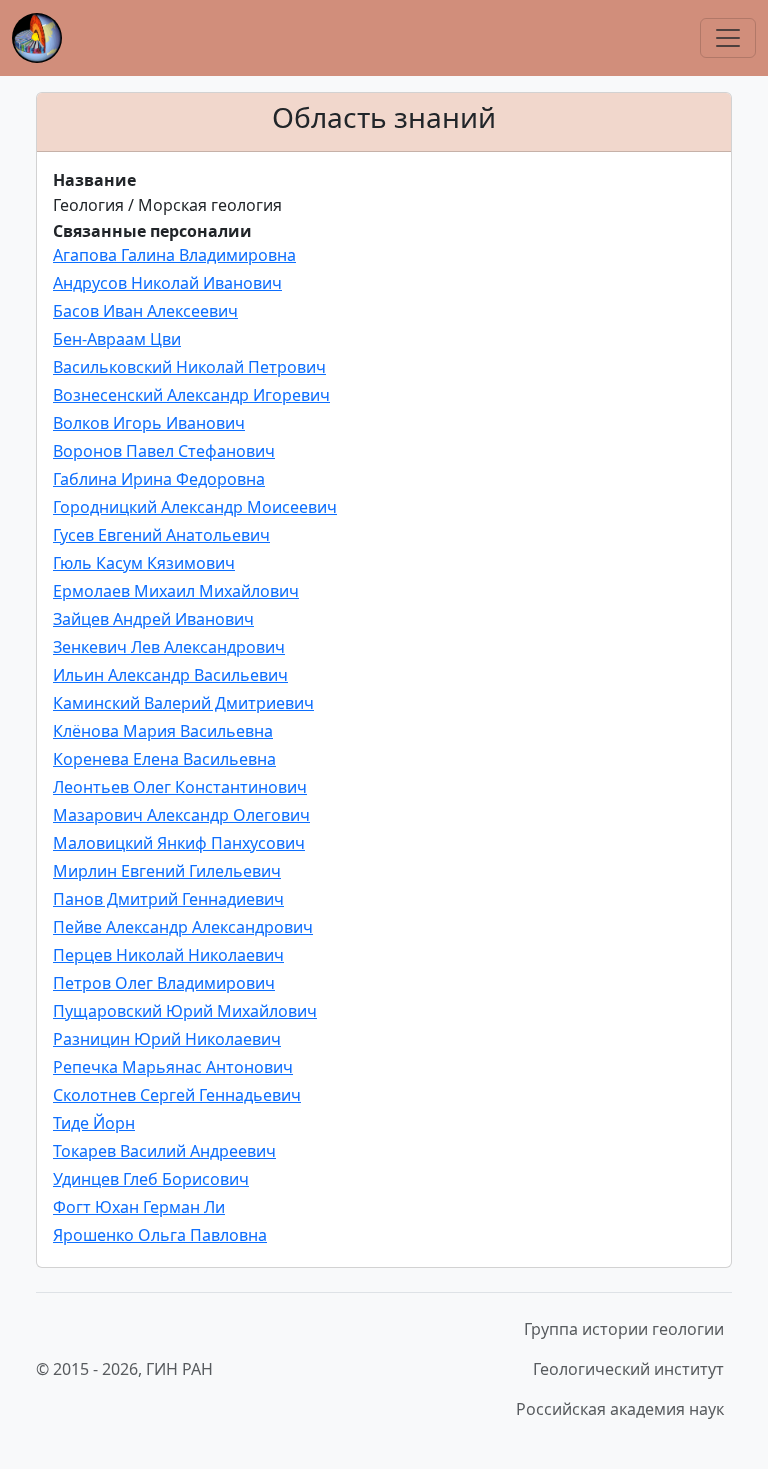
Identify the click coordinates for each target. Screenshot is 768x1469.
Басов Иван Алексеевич (145, 311)
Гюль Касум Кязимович (144, 563)
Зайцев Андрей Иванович (153, 619)
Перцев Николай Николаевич (168, 955)
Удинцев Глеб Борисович (151, 1179)
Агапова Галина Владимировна (174, 255)
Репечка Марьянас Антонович (173, 1067)
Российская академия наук (620, 1409)
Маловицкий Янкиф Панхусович (179, 843)
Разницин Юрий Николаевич (167, 1039)
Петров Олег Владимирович (164, 983)
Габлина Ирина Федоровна (159, 479)
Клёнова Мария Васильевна (163, 731)
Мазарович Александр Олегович (181, 815)
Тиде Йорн (94, 1123)
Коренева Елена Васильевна (164, 759)
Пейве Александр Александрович (183, 927)
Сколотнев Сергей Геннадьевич (177, 1095)
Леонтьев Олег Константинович (180, 787)
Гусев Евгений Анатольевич (161, 535)
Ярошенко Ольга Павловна (160, 1235)
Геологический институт (628, 1369)
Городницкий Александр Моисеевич (195, 507)
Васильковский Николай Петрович (189, 367)
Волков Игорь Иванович (149, 423)
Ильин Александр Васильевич (170, 675)
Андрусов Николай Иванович (167, 283)
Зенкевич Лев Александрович (169, 647)
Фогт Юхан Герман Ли (139, 1207)
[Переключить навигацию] (728, 38)
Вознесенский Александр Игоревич (191, 395)
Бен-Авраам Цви (117, 339)
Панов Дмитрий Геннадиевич (168, 899)
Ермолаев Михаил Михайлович (176, 591)
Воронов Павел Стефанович (164, 451)
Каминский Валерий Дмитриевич (183, 703)
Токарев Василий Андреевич (164, 1151)
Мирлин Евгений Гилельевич (167, 871)
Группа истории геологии (624, 1329)
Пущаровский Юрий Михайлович (185, 1011)
